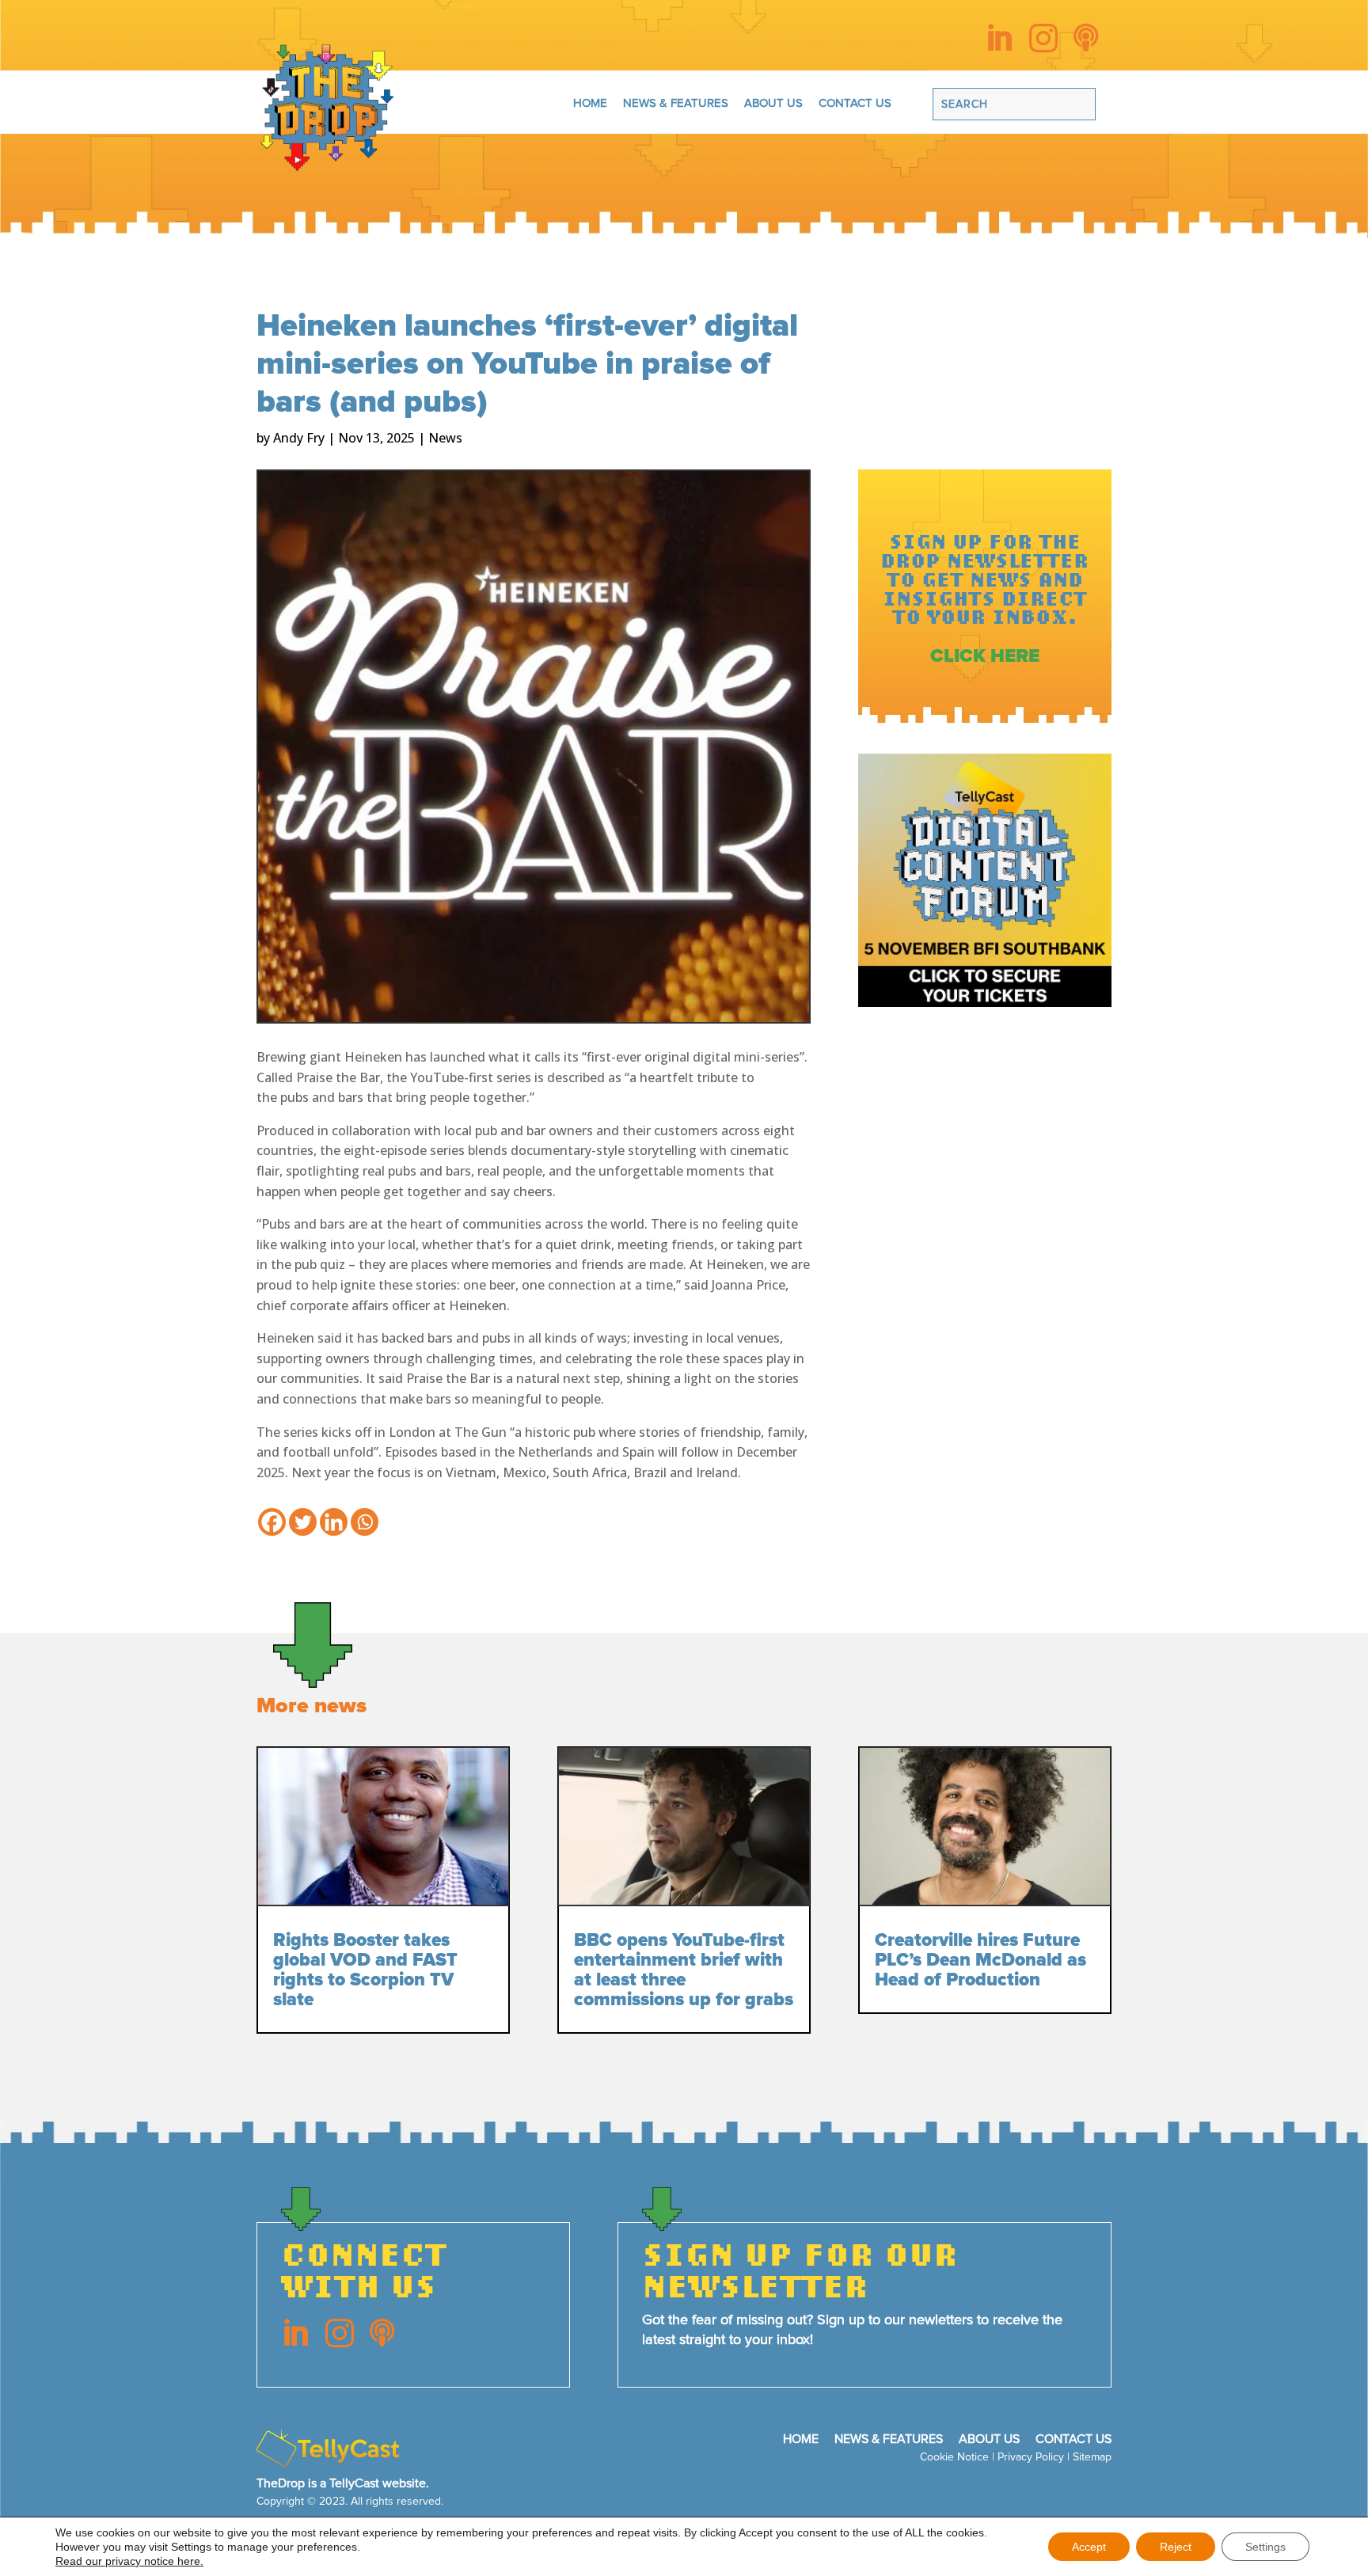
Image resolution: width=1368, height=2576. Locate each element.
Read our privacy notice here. (129, 2561)
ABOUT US (773, 103)
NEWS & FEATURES (676, 103)
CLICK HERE (985, 656)
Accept (1089, 2547)
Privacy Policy (1031, 2457)
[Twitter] (303, 1522)
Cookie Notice (954, 2457)
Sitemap (1092, 2457)
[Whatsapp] (365, 1522)
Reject (1176, 2547)
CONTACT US (855, 103)
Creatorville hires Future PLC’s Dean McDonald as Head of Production (980, 1960)
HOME (590, 103)
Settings (1265, 2547)
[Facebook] (272, 1522)
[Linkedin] (334, 1522)
